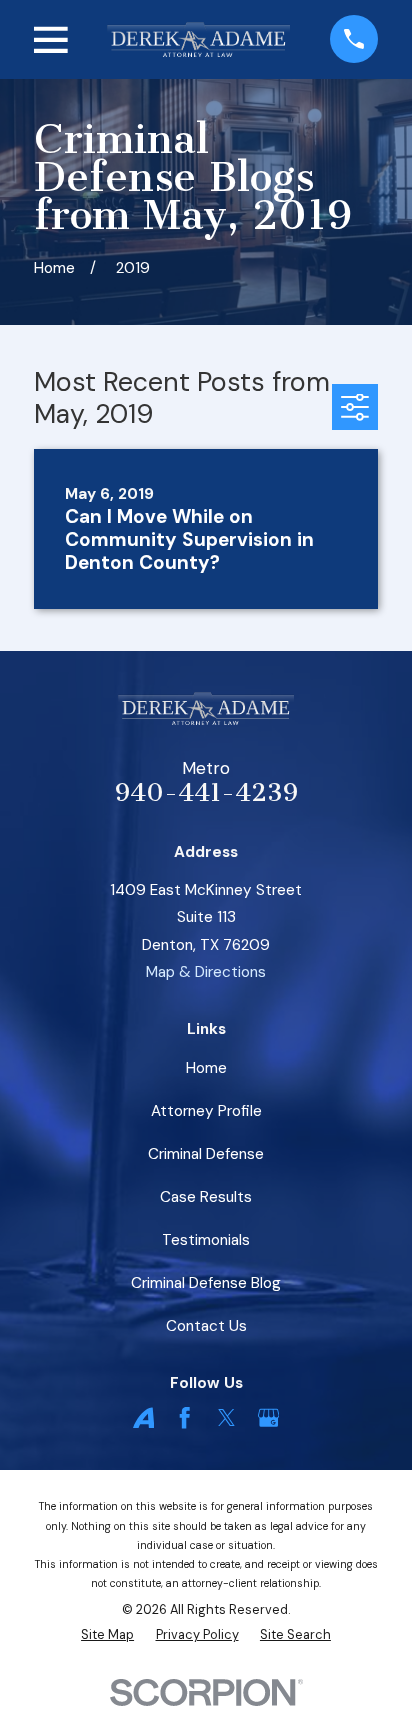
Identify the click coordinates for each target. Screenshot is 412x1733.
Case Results (206, 1197)
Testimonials (206, 1240)
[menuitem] (107, 1635)
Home (206, 1068)
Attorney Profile (206, 1111)
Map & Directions (206, 972)
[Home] (198, 39)
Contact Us (206, 1326)
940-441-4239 (206, 792)
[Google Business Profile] (268, 1417)
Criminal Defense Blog (206, 1283)
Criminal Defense (206, 1154)
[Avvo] (143, 1417)
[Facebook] (184, 1417)
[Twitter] (226, 1417)
